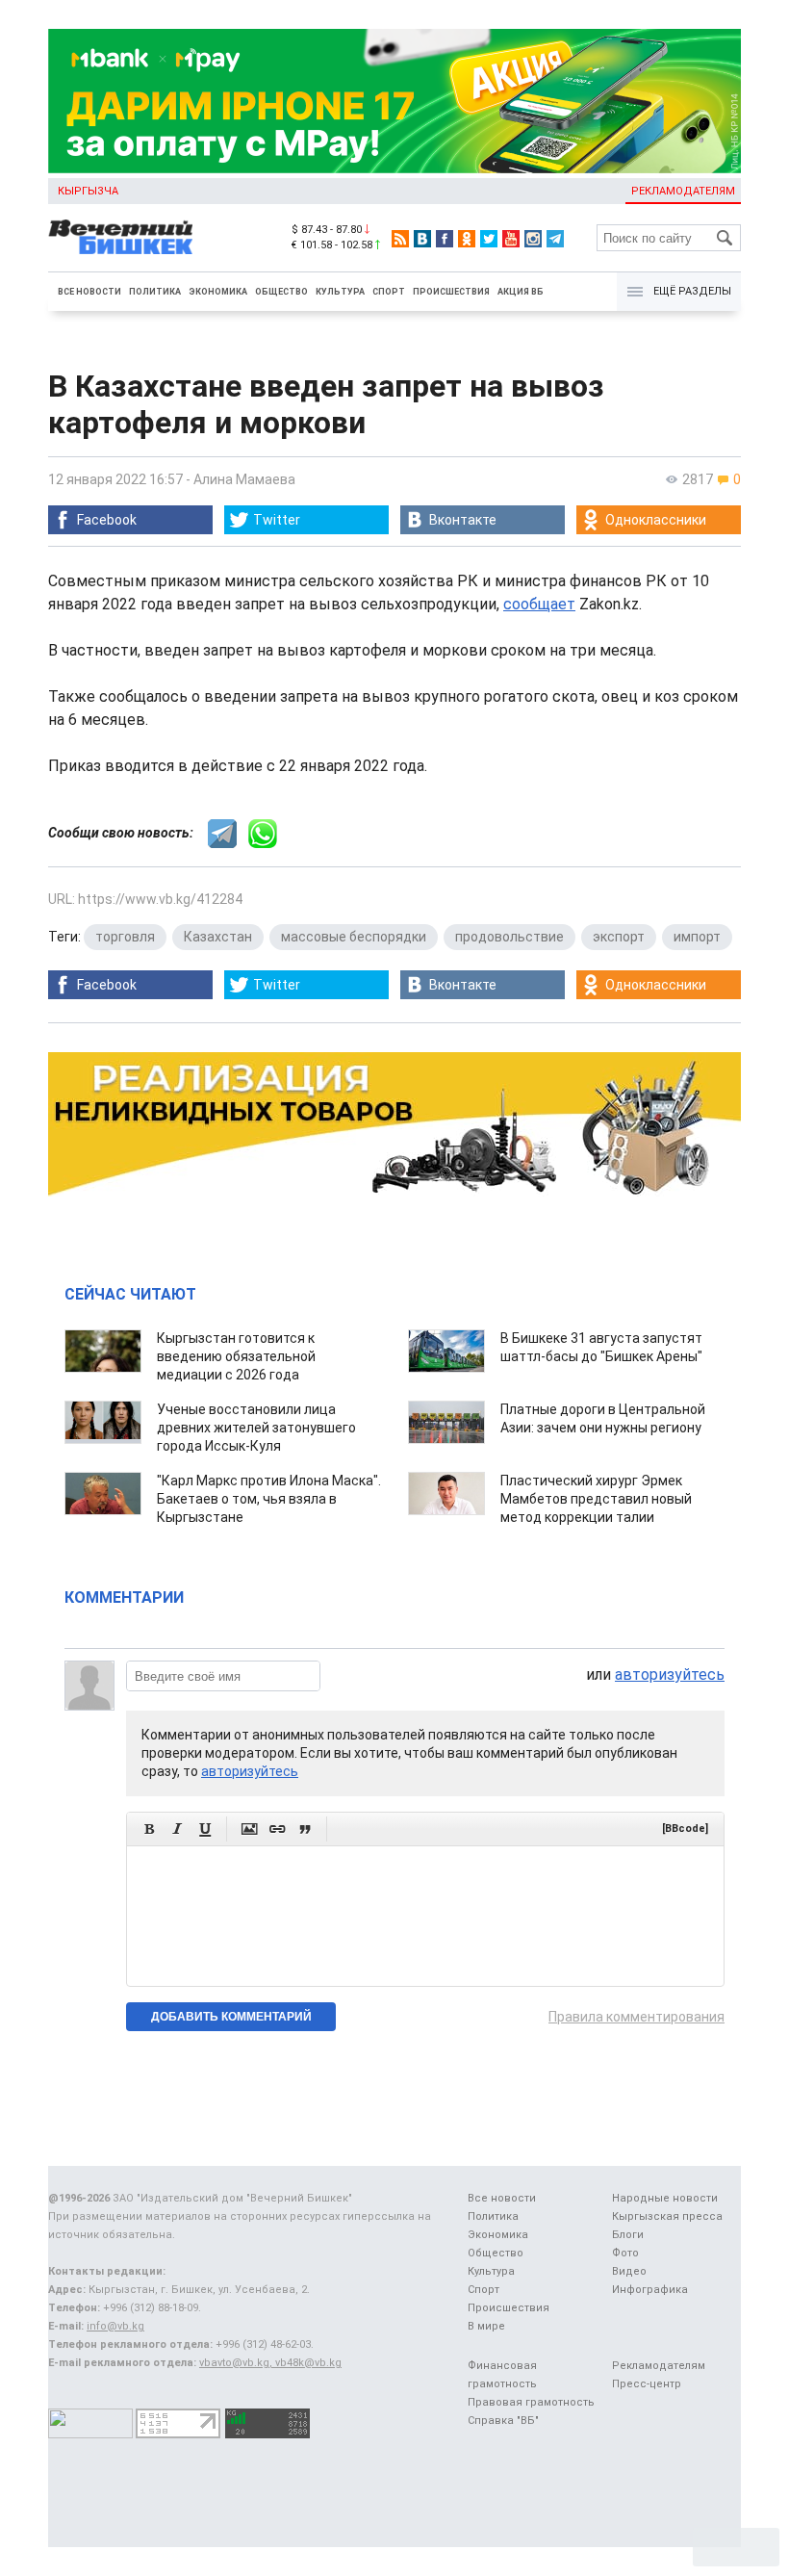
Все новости (89, 292)
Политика (155, 292)
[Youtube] (511, 239)
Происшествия (451, 292)
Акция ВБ (521, 292)
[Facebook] (445, 239)
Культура (340, 292)
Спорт (389, 292)
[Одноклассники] (467, 239)
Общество (281, 292)
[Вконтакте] (422, 239)
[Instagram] (533, 239)
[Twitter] (489, 239)
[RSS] (400, 239)
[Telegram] (555, 239)
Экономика (218, 292)
